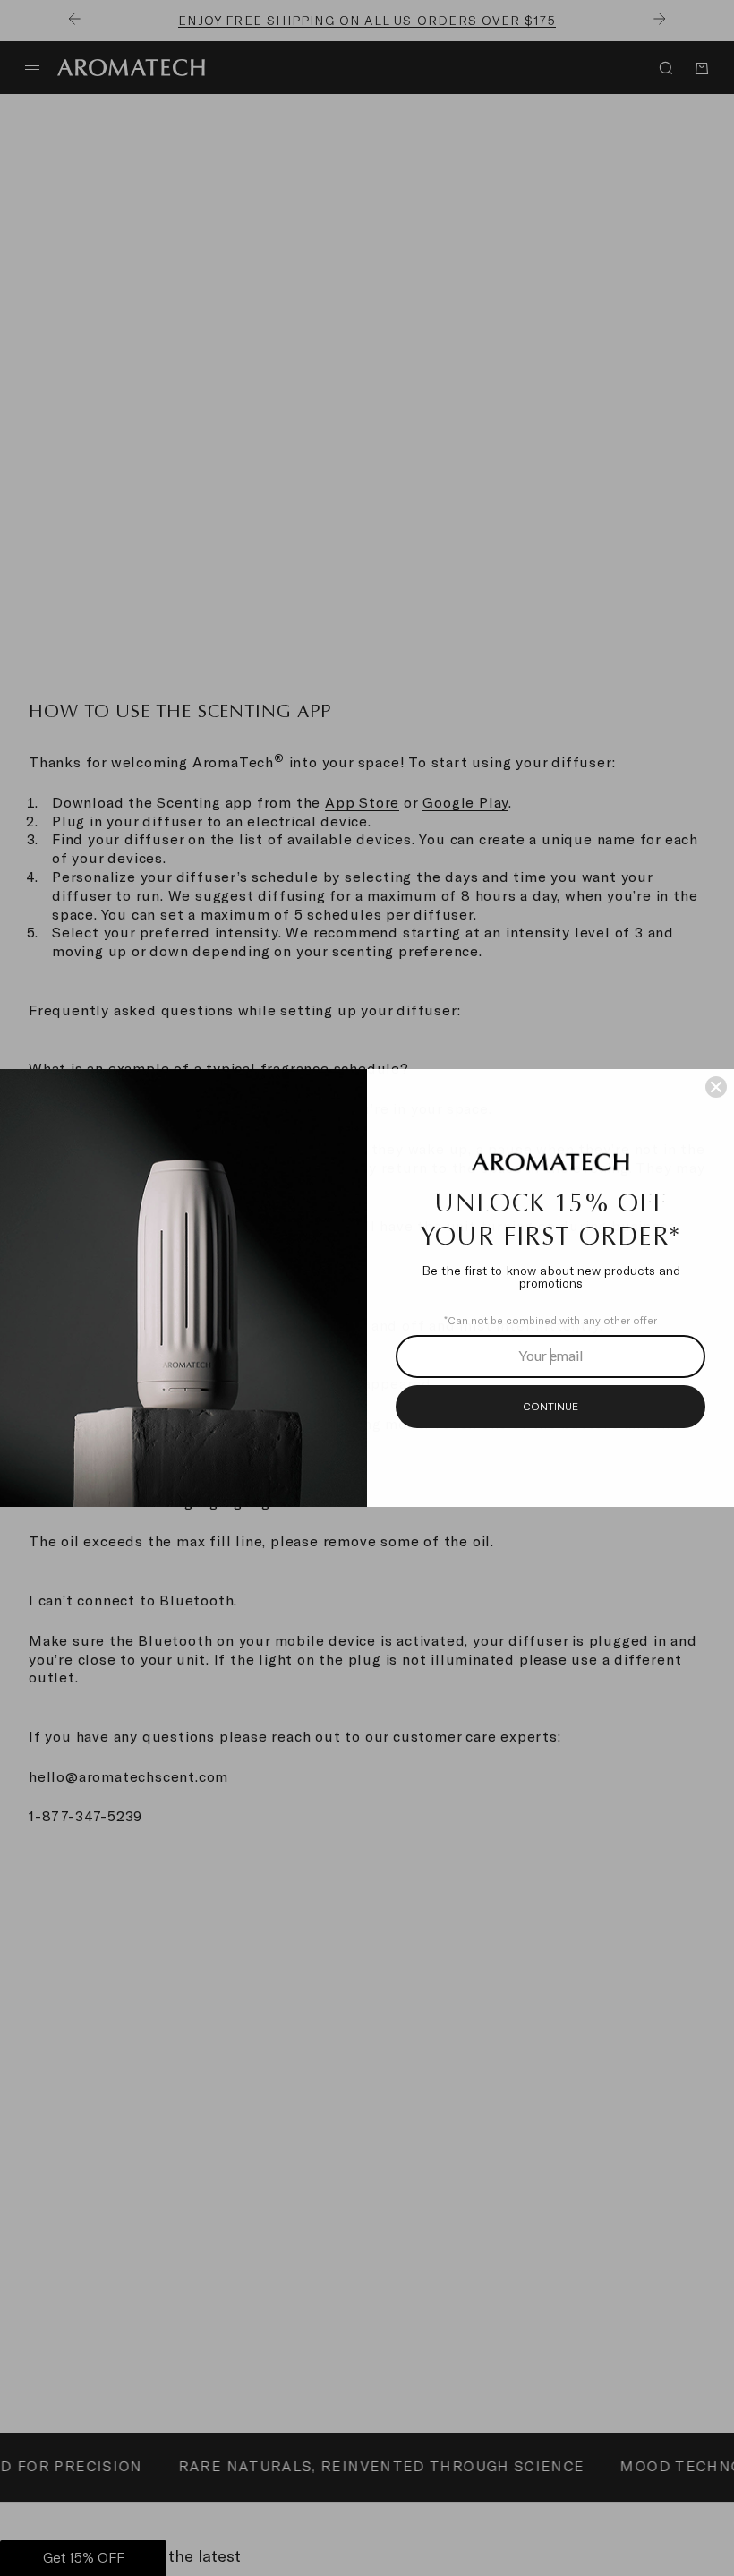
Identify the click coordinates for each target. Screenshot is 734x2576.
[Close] (716, 1087)
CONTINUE (550, 1407)
